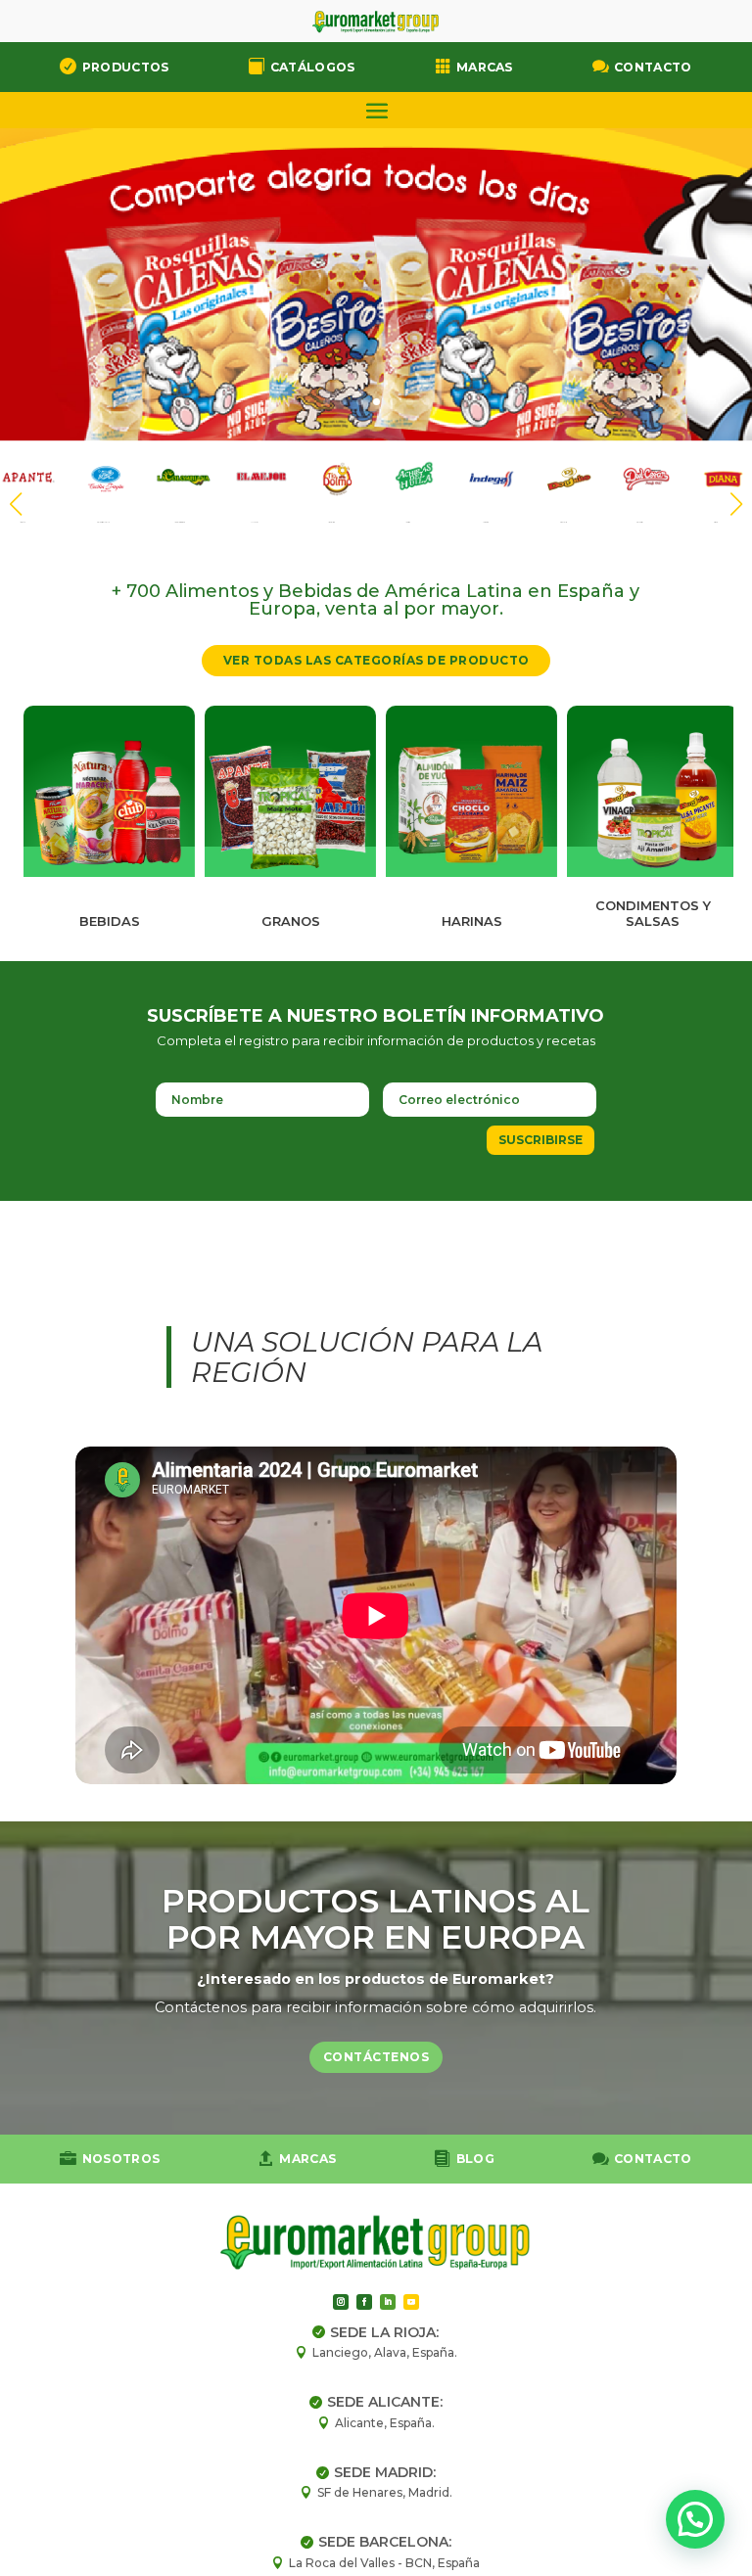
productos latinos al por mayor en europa (376, 1919)
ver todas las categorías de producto (376, 660)
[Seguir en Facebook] (364, 2302)
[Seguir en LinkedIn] (388, 2302)
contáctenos (376, 2057)
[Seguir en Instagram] (341, 2302)
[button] (736, 504)
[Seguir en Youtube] (411, 2302)
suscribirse (540, 1140)
